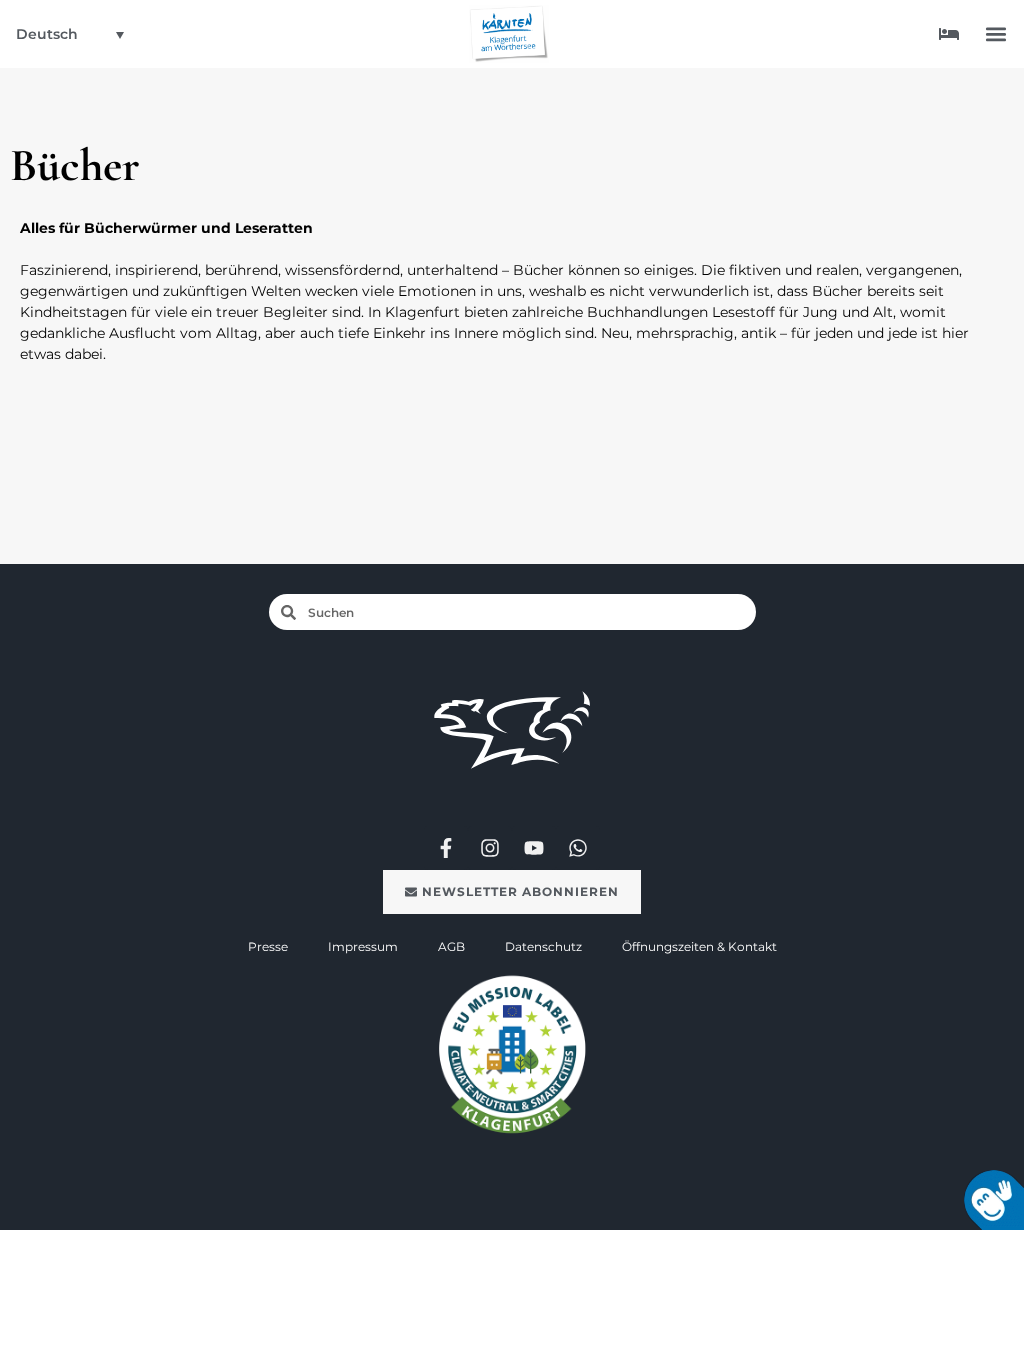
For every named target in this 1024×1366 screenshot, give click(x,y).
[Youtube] (534, 848)
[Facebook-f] (446, 848)
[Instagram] (490, 848)
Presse (268, 946)
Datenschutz (543, 946)
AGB (451, 946)
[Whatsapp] (578, 848)
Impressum (363, 946)
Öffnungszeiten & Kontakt (699, 946)
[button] (995, 34)
